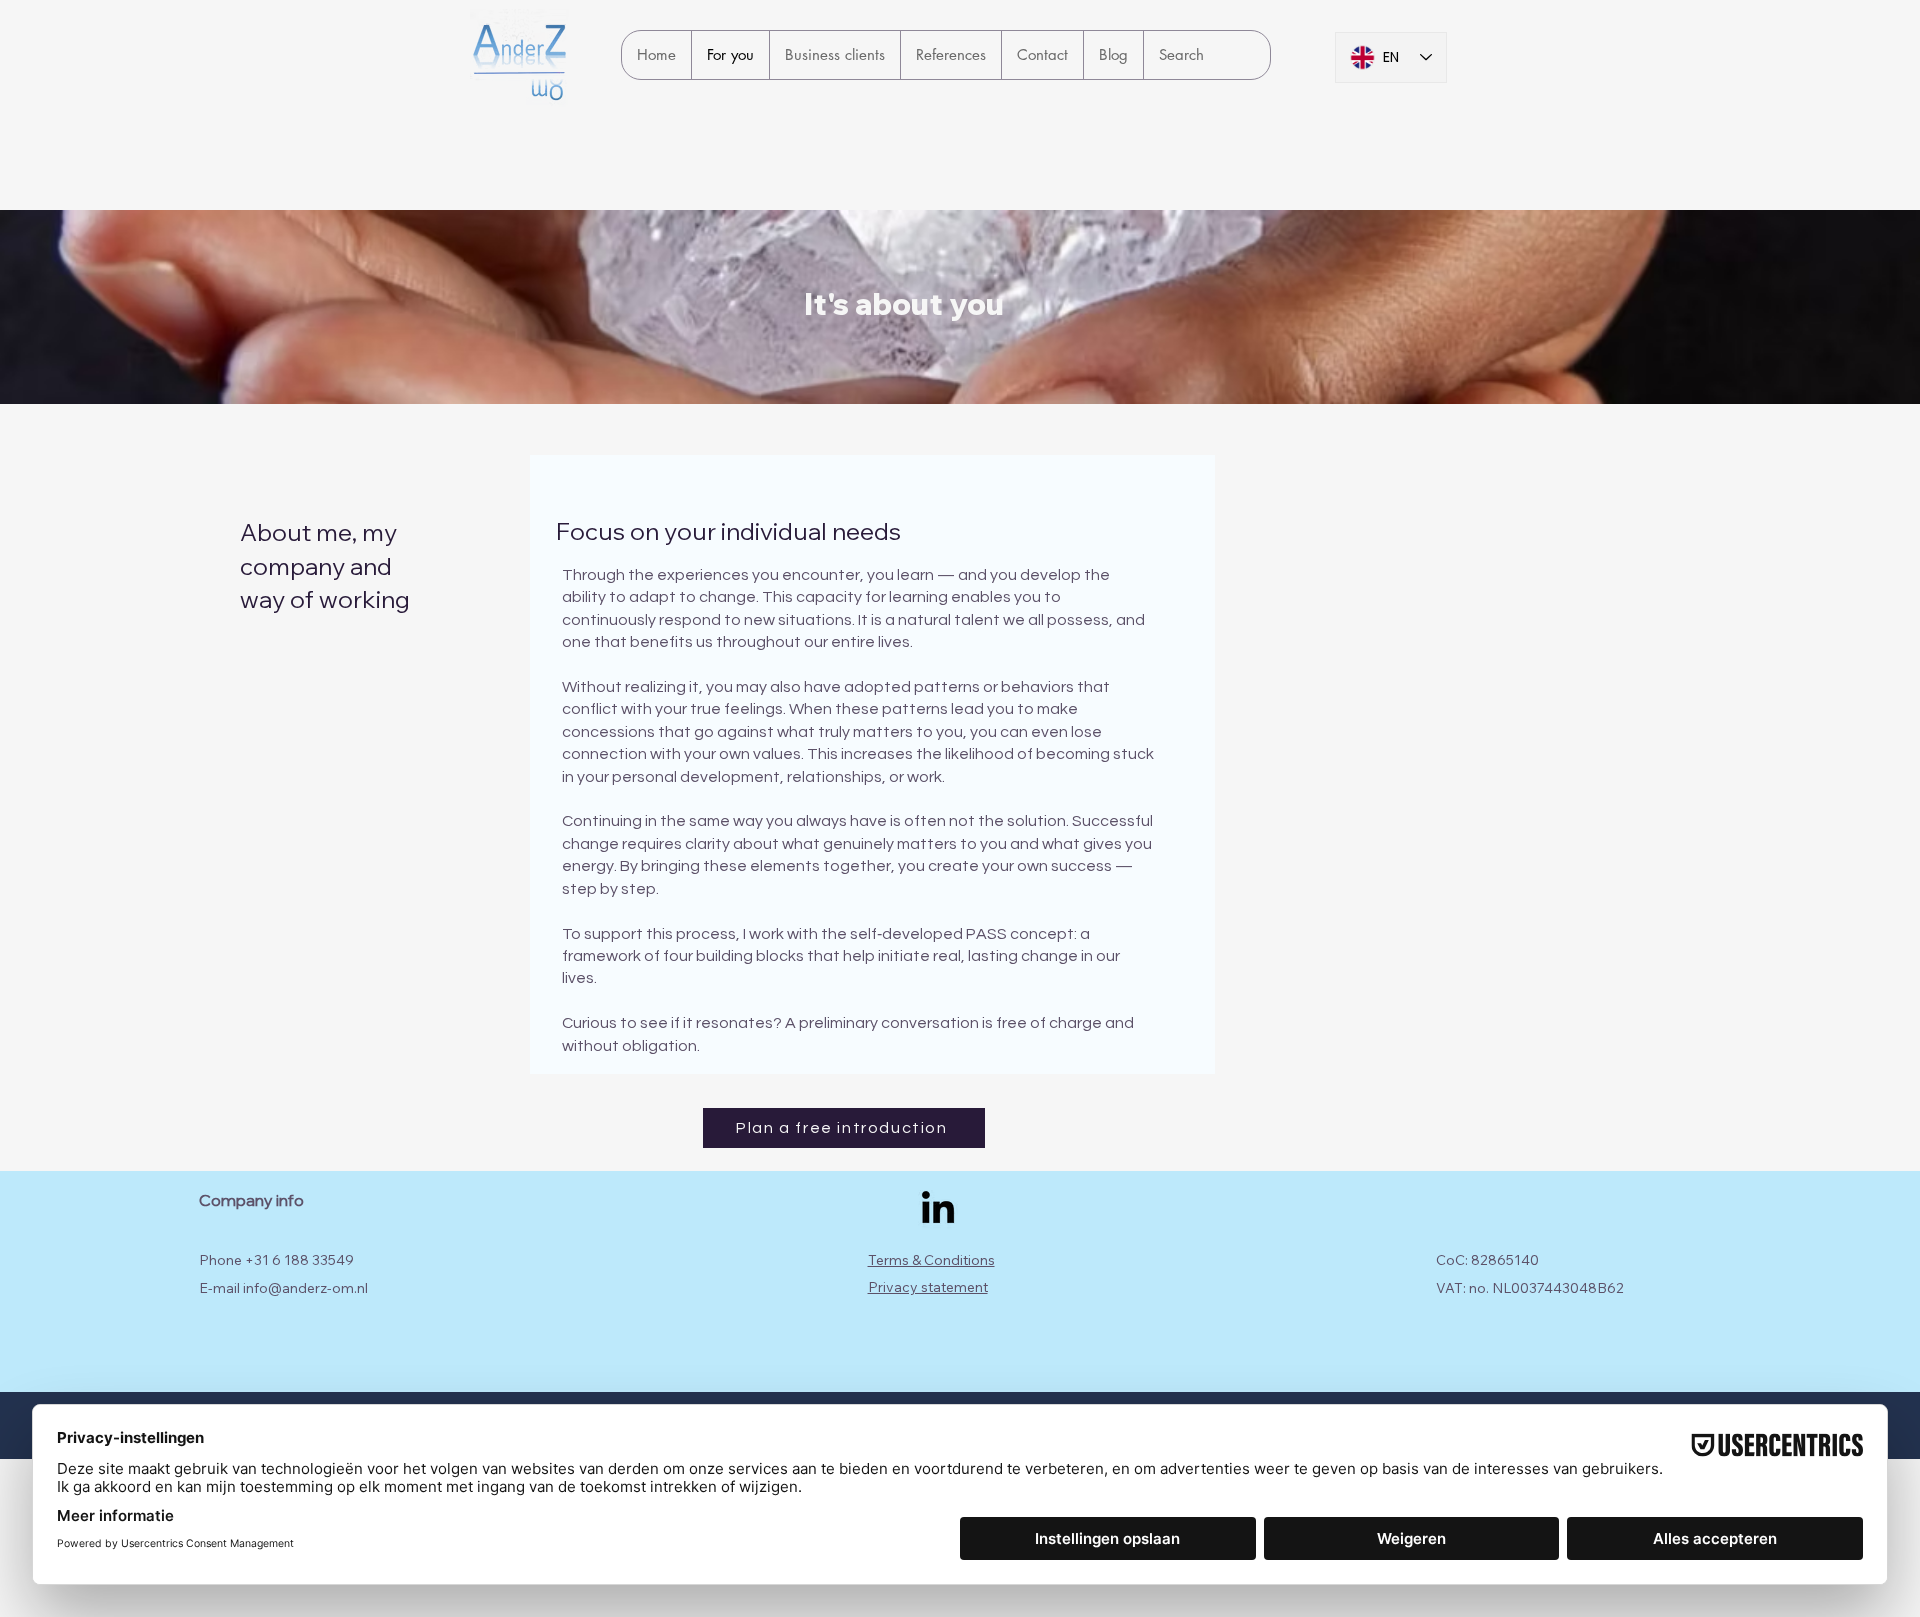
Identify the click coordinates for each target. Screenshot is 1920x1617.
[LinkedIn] (938, 1210)
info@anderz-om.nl (305, 1288)
